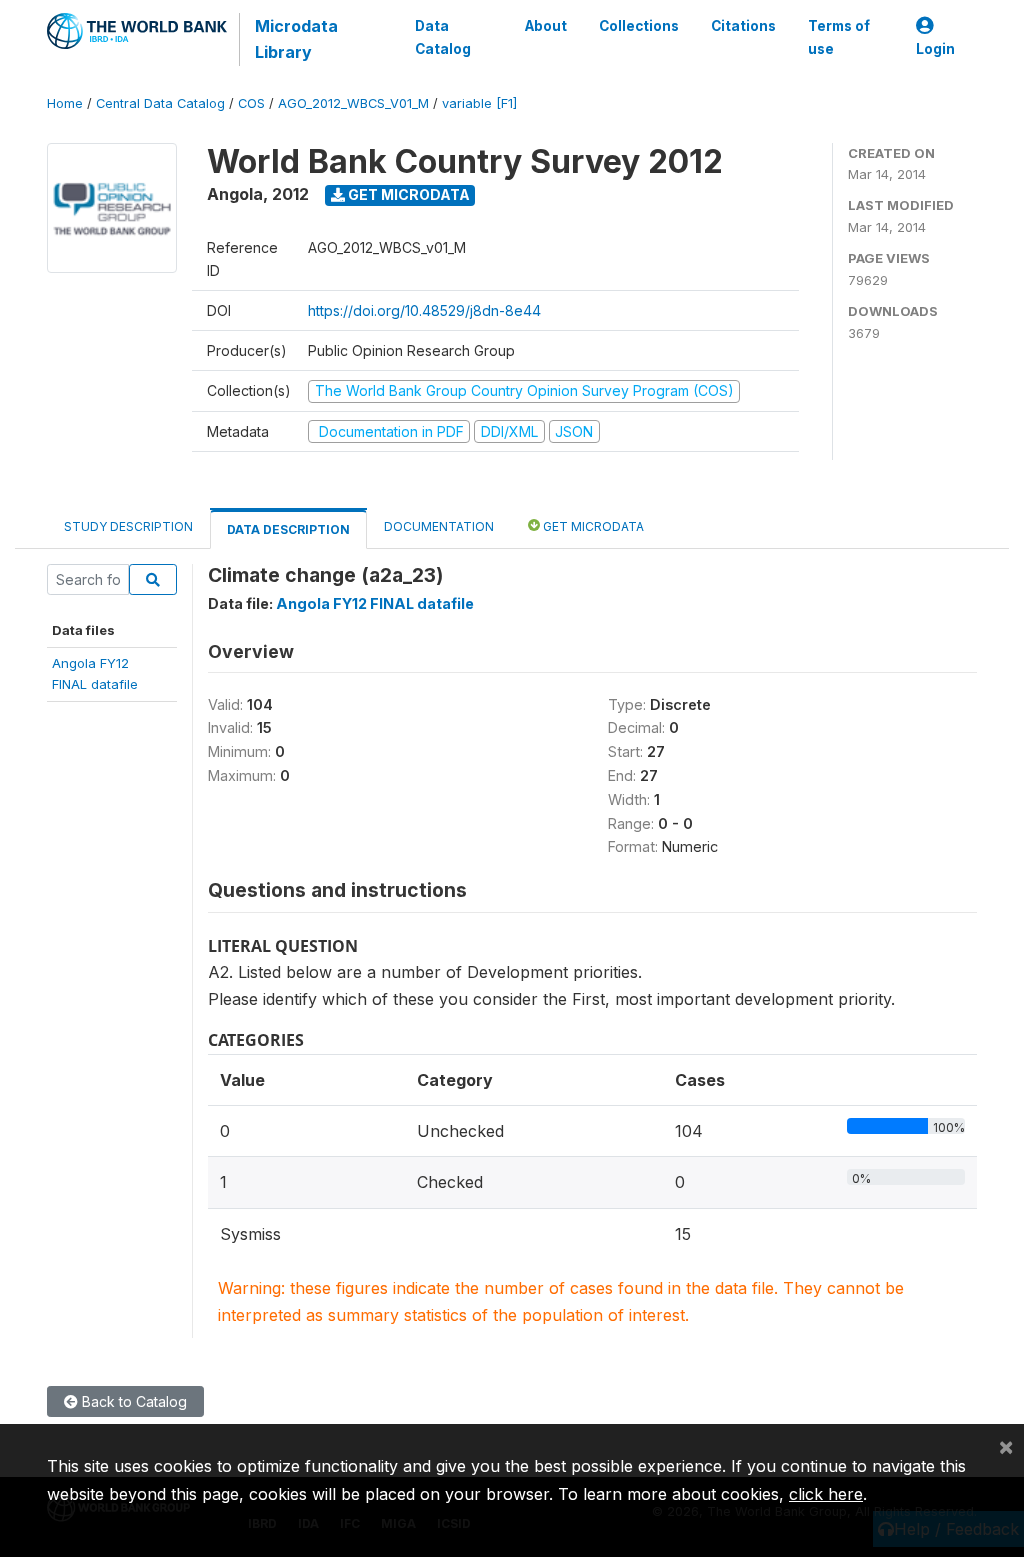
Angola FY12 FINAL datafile (375, 603)
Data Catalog (443, 37)
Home (65, 103)
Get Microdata (407, 194)
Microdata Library (296, 39)
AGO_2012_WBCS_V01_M (353, 103)
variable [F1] (479, 103)
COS (251, 103)
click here (826, 1494)
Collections (639, 26)
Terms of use (839, 37)
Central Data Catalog (160, 103)
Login (935, 49)
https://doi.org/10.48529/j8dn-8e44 (424, 310)
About (546, 26)
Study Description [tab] (128, 526)
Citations (743, 26)
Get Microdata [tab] (592, 526)
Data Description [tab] (288, 529)
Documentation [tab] (439, 526)
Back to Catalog (132, 1401)
